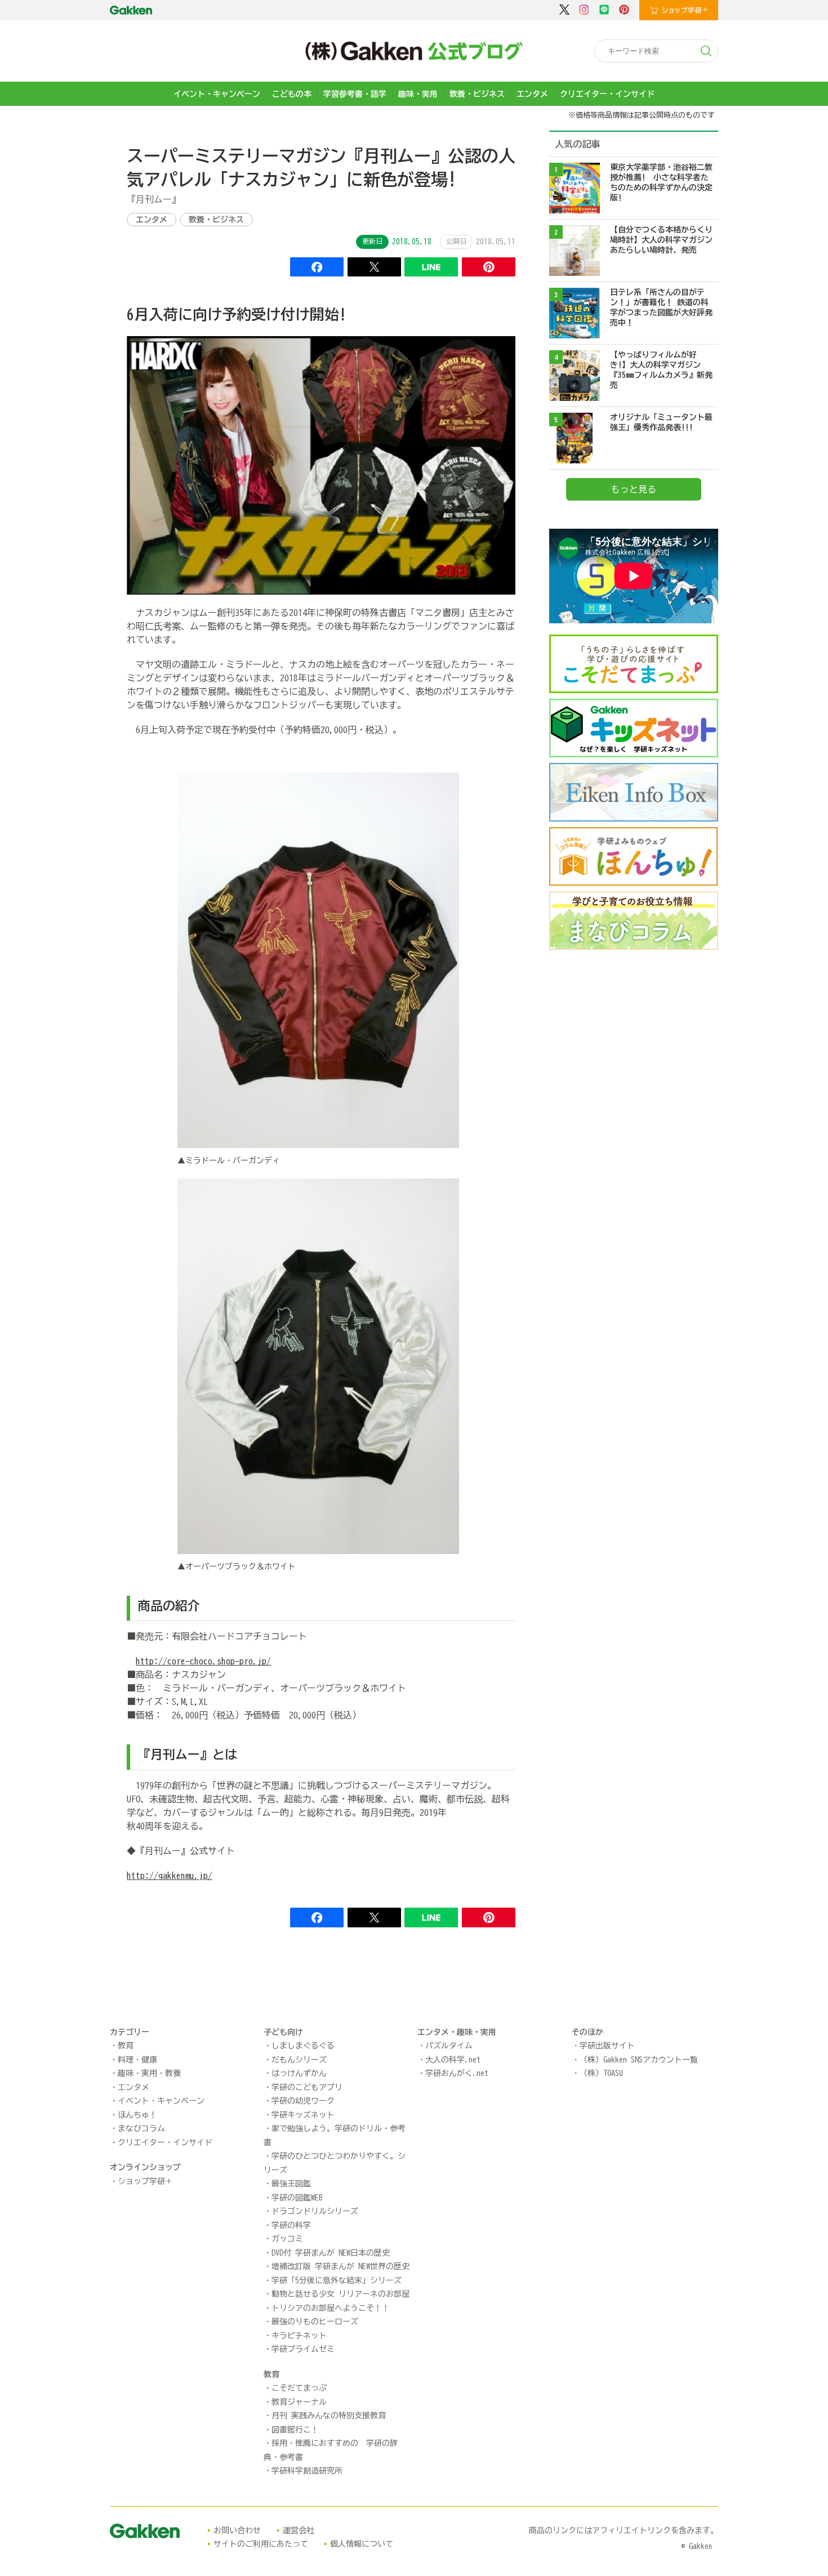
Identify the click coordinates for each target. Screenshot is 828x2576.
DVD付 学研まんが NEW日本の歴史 (331, 2253)
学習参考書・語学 (355, 94)
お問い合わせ (237, 2530)
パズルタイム (449, 2046)
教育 (126, 2046)
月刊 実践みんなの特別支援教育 (329, 2416)
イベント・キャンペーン (217, 94)
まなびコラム (141, 2128)
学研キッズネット (303, 2115)
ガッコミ (287, 2239)
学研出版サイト (607, 2046)
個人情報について (362, 2544)
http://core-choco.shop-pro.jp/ (203, 1661)
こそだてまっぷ (299, 2388)
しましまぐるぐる (303, 2046)
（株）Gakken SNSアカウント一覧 (639, 2060)
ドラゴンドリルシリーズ (315, 2211)
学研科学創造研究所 (307, 2471)
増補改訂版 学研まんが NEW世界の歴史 (340, 2266)
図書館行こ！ (295, 2430)
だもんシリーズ (299, 2060)
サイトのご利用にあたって (261, 2544)
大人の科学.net (453, 2060)
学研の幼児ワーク (303, 2101)
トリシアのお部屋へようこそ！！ (331, 2308)
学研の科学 (291, 2225)
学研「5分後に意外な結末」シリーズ (337, 2280)
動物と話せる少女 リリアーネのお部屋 (340, 2294)
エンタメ (532, 94)
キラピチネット (299, 2336)
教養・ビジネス (477, 94)
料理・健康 (137, 2060)
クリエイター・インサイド (607, 94)
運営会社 (299, 2530)
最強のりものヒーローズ (315, 2321)
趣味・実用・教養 (149, 2073)
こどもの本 (292, 94)
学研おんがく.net (457, 2073)
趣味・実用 (418, 94)
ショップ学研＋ (145, 2181)
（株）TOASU (601, 2073)
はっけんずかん (299, 2073)
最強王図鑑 (291, 2184)
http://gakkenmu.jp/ (170, 1876)
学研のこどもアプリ (307, 2087)
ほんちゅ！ (137, 2115)
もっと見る (634, 489)
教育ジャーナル (299, 2402)
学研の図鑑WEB (297, 2198)
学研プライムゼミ (303, 2349)
